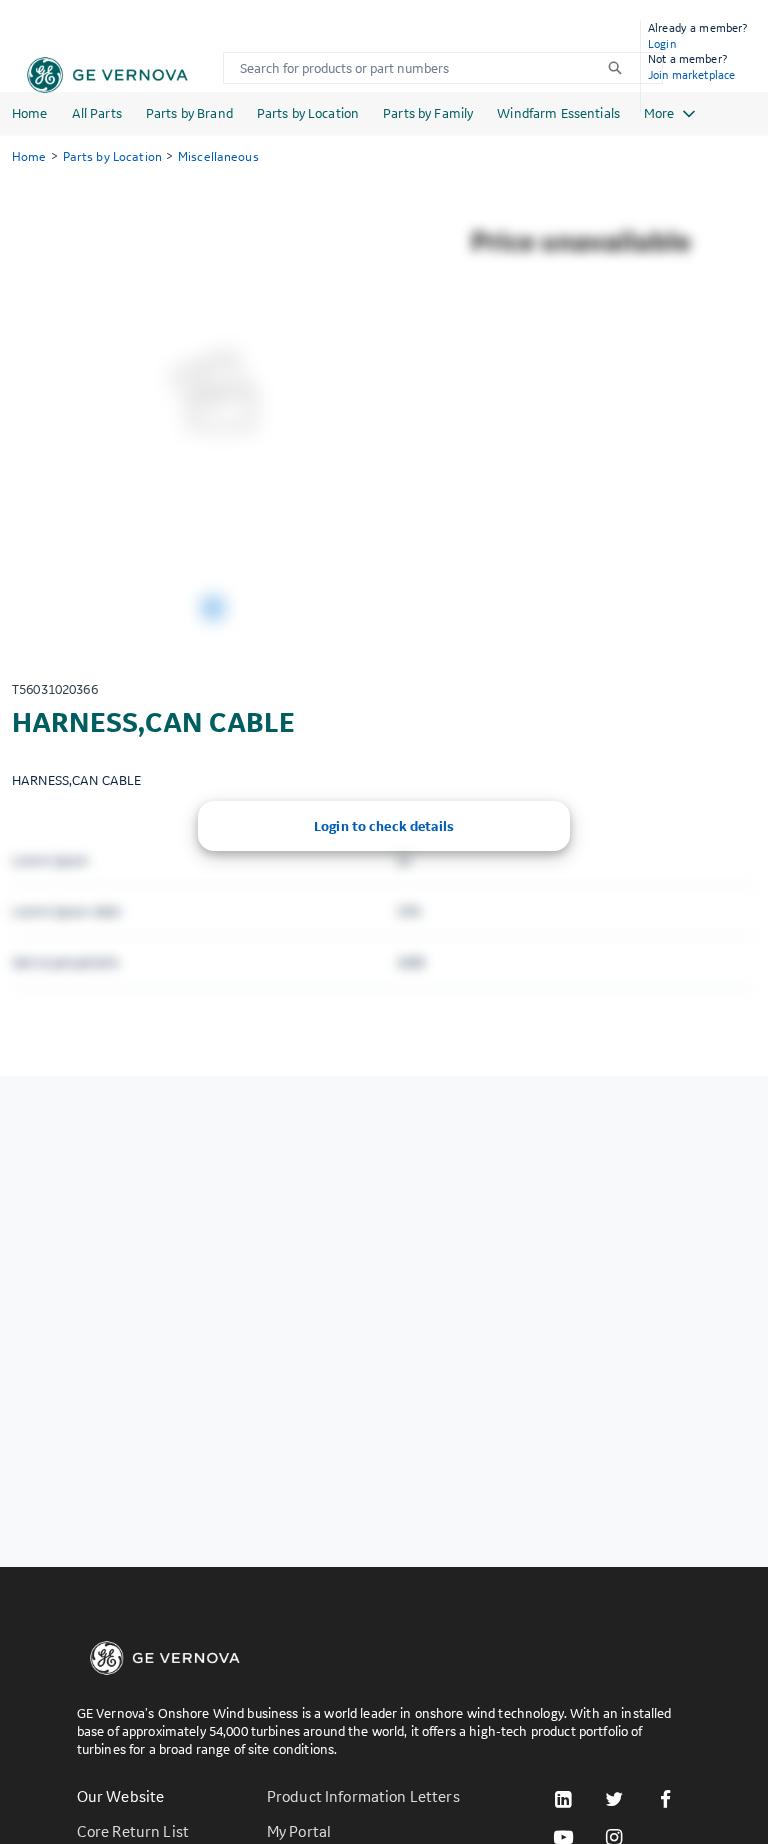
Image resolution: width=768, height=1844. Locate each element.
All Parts (97, 113)
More (659, 113)
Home (30, 113)
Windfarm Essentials (558, 113)
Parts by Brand (189, 113)
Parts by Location (308, 113)
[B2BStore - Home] (107, 75)
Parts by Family (428, 113)
